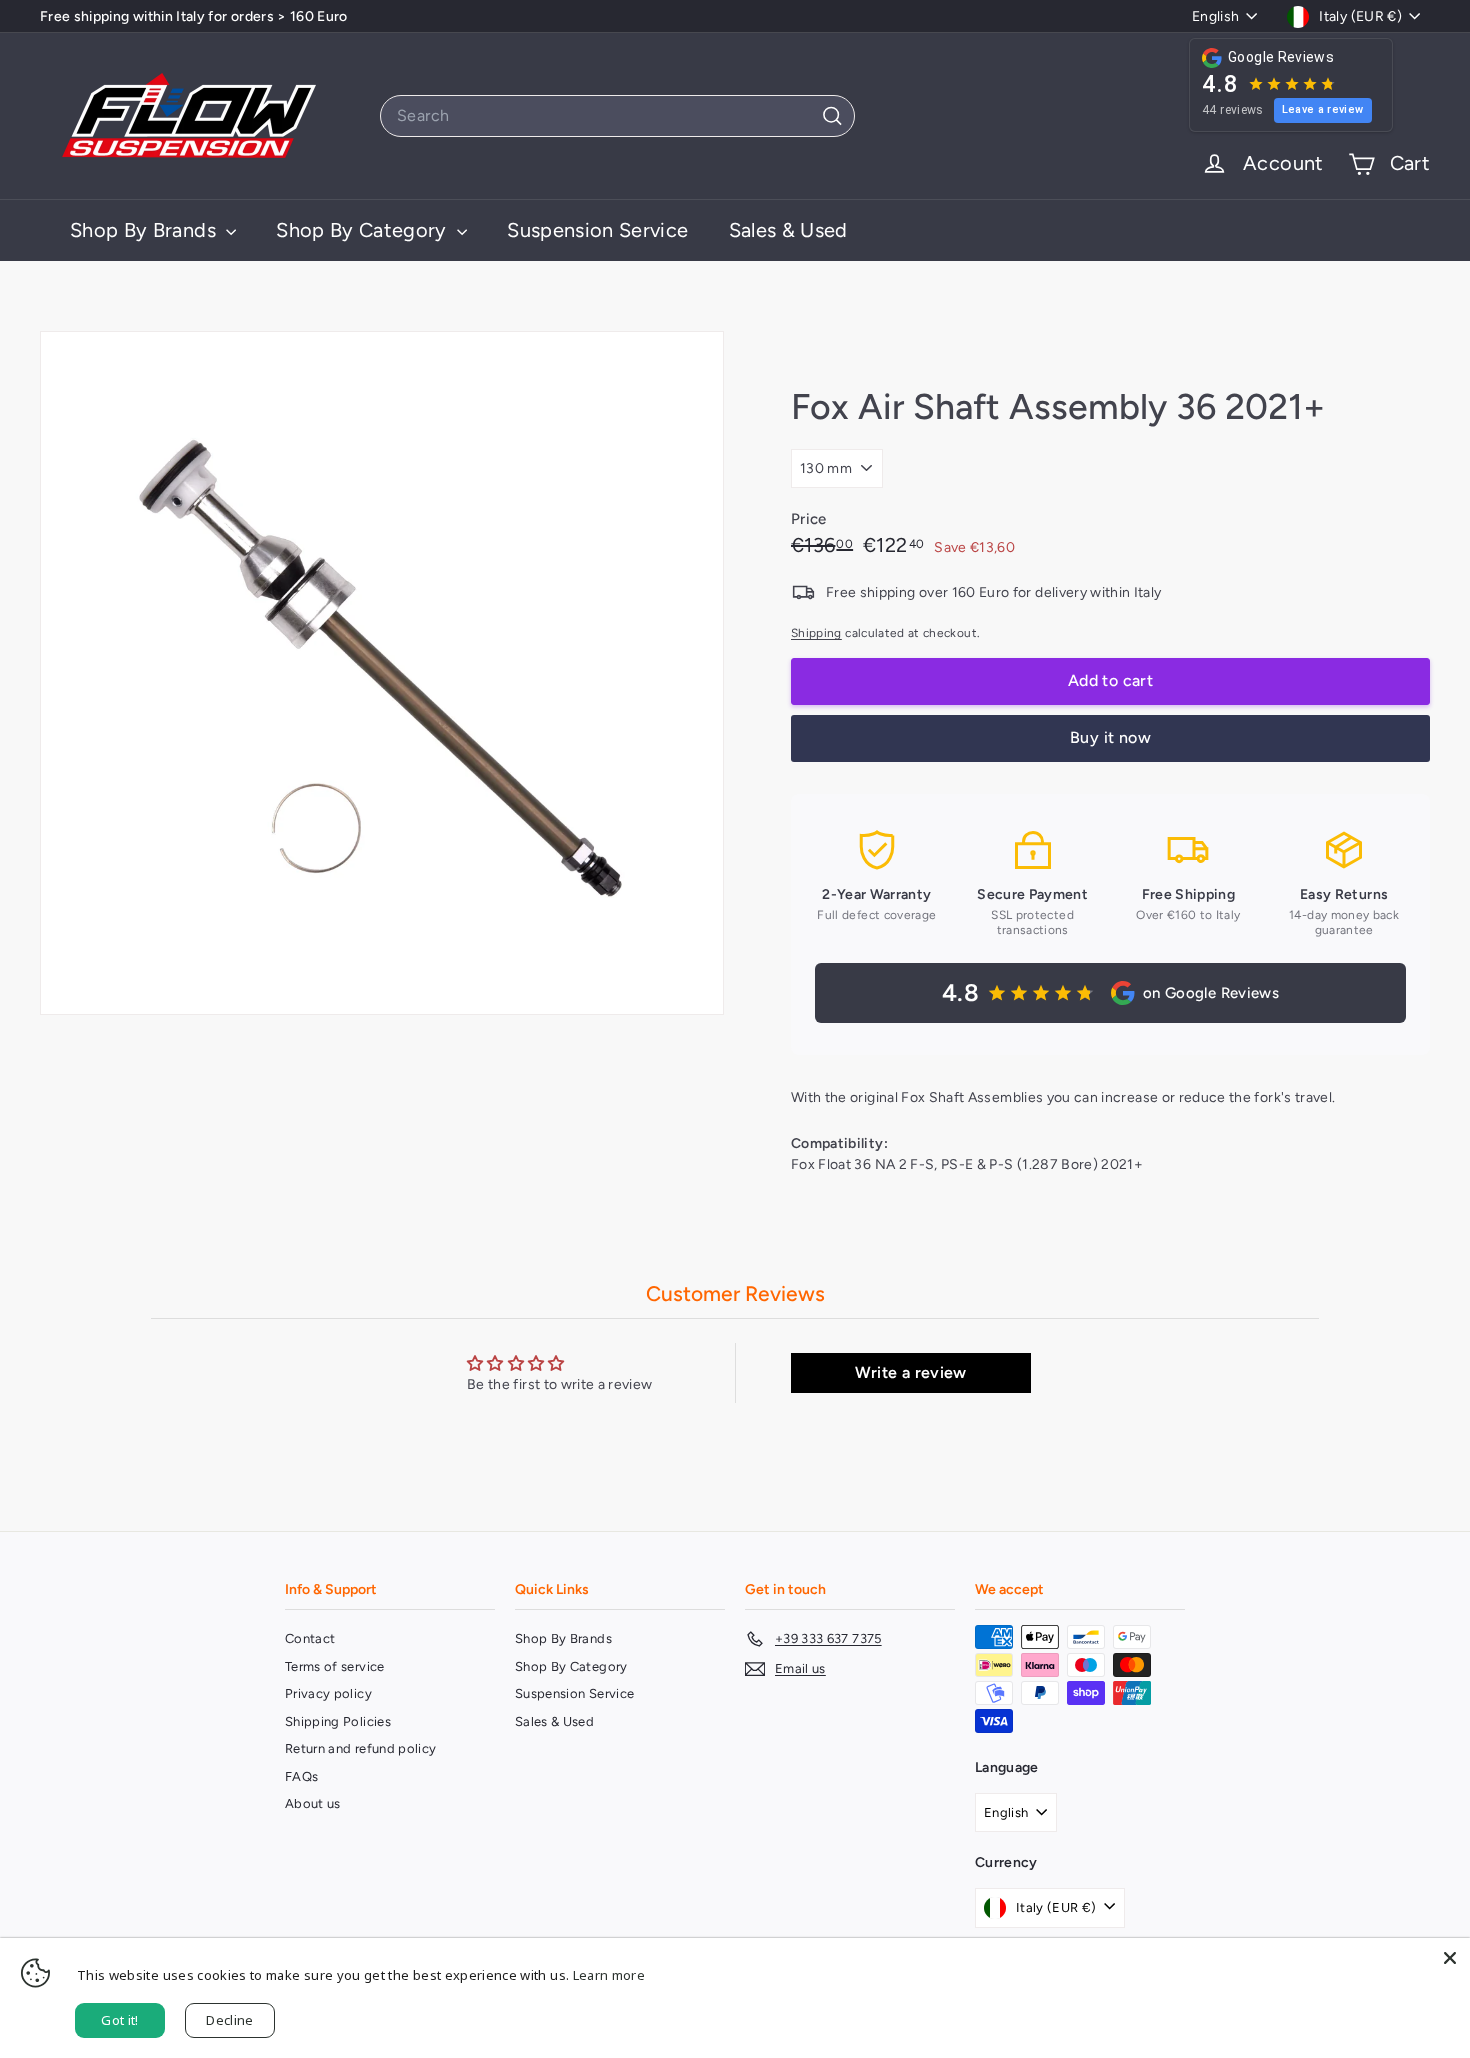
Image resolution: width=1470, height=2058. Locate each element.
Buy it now (1110, 737)
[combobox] (617, 116)
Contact (310, 1638)
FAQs (301, 1776)
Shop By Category (364, 230)
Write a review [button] (911, 1372)
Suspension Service (597, 230)
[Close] (1450, 1958)
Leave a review (1323, 109)
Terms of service (335, 1666)
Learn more (609, 1975)
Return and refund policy (360, 1748)
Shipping (816, 633)
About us (313, 1803)
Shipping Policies (338, 1721)
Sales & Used (788, 230)
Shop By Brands (145, 230)
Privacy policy (328, 1693)
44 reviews (1233, 110)
